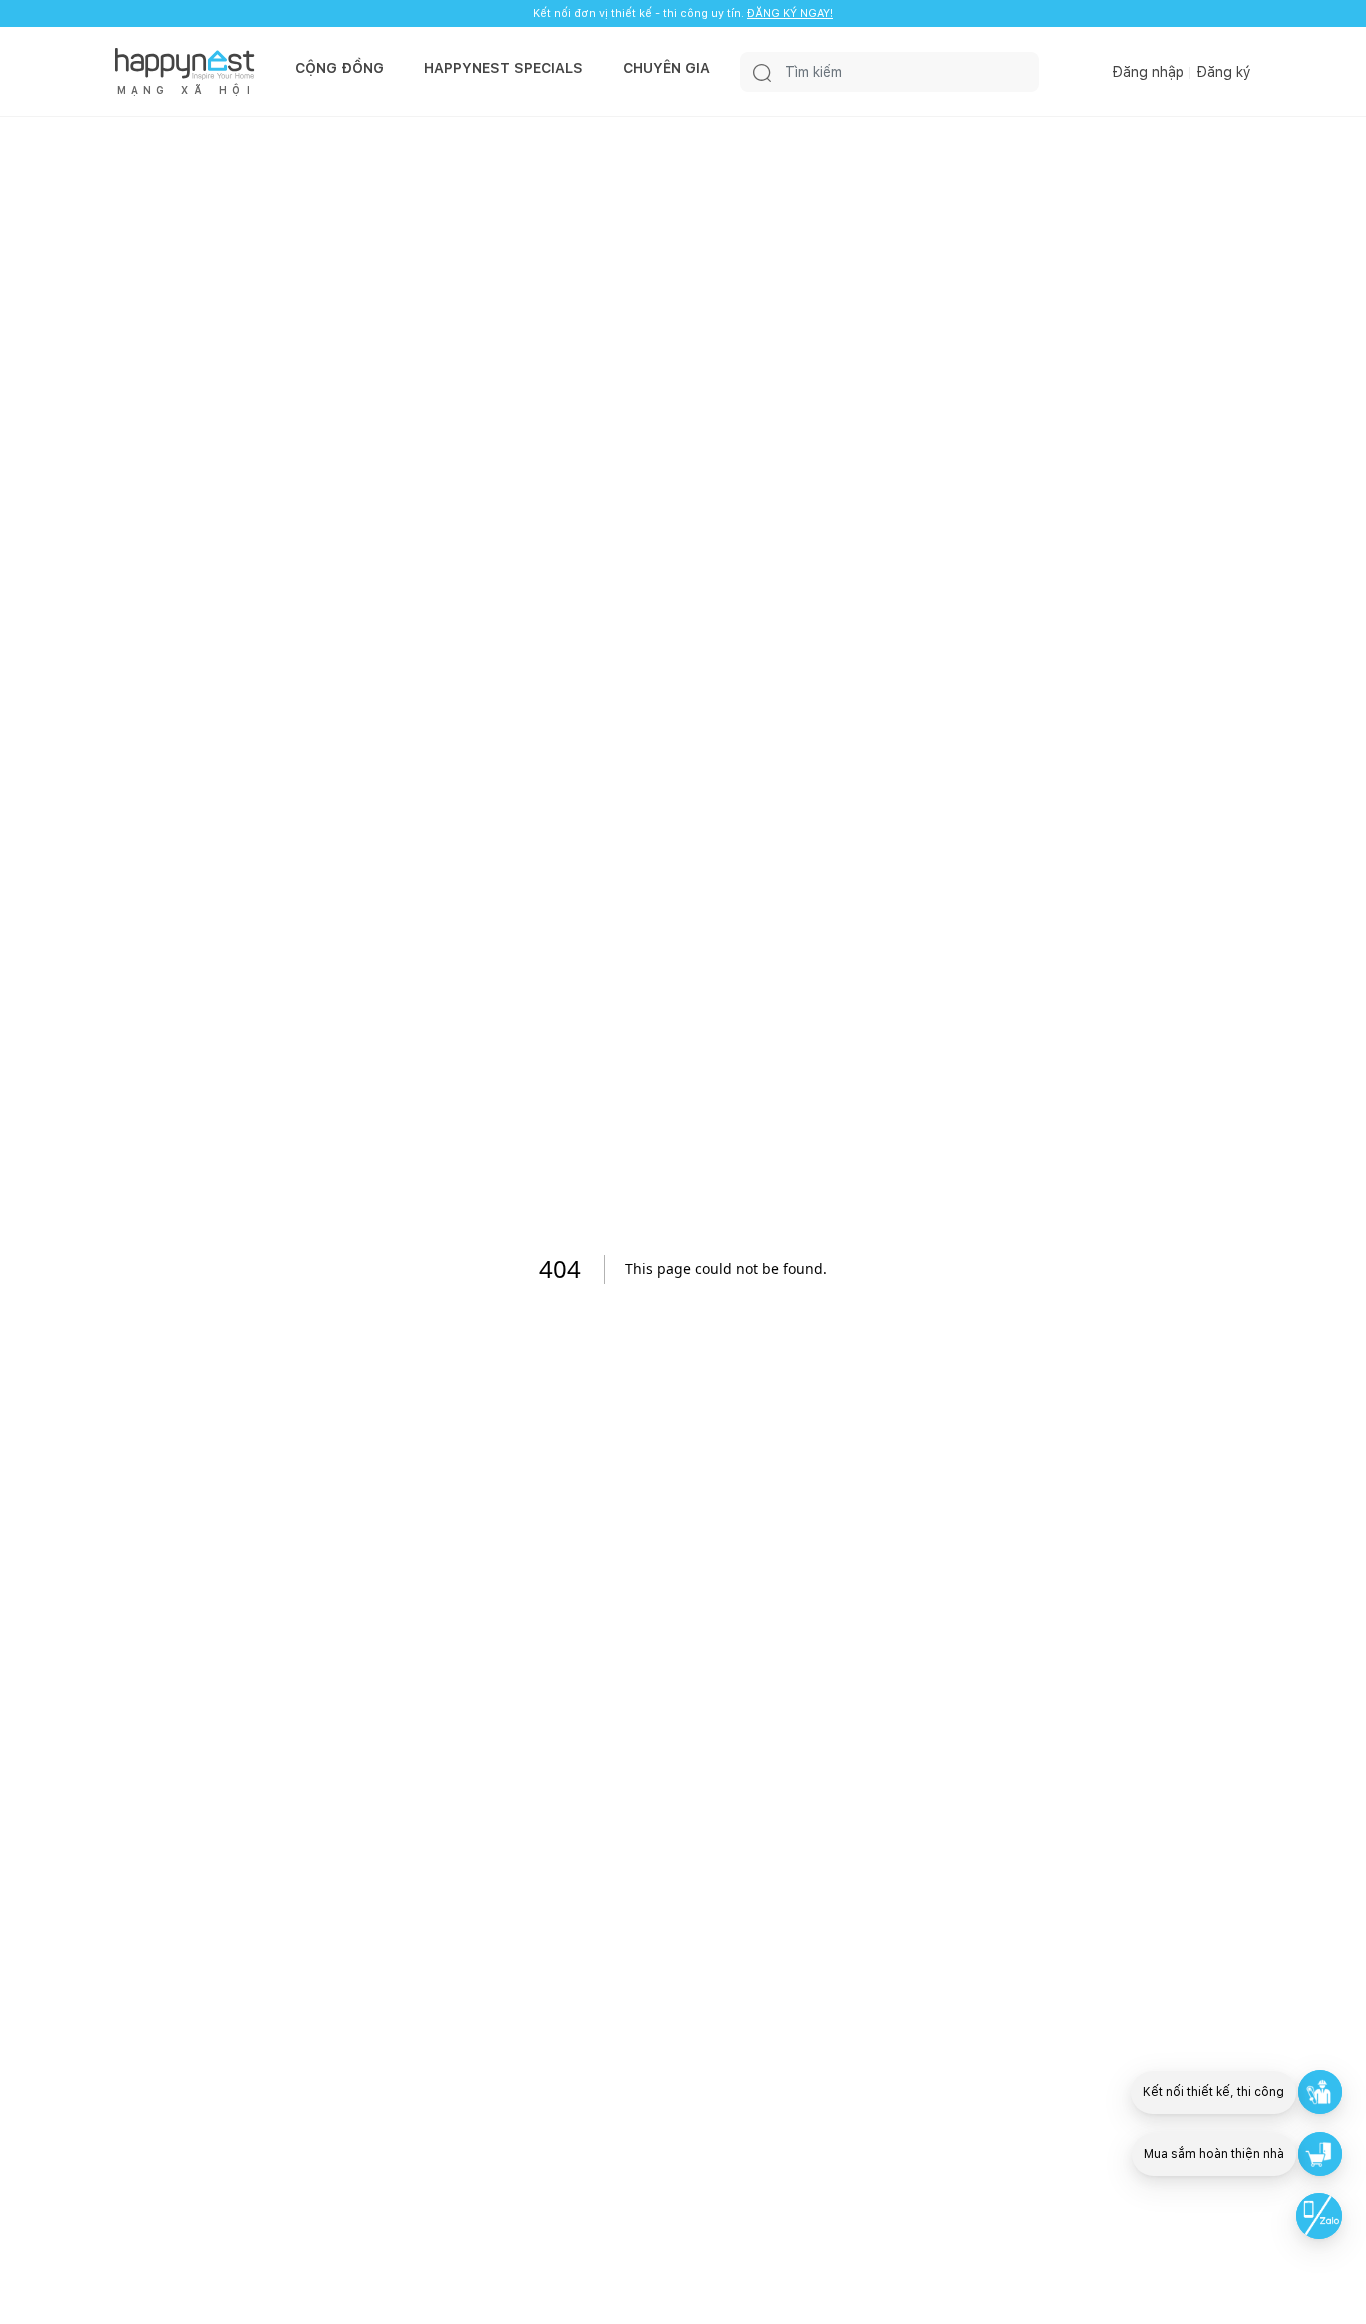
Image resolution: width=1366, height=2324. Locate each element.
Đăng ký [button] (1223, 72)
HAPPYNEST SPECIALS (503, 68)
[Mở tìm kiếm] (762, 72)
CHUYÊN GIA (666, 68)
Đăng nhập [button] (1148, 72)
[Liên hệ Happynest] (1319, 2216)
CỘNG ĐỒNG (339, 68)
